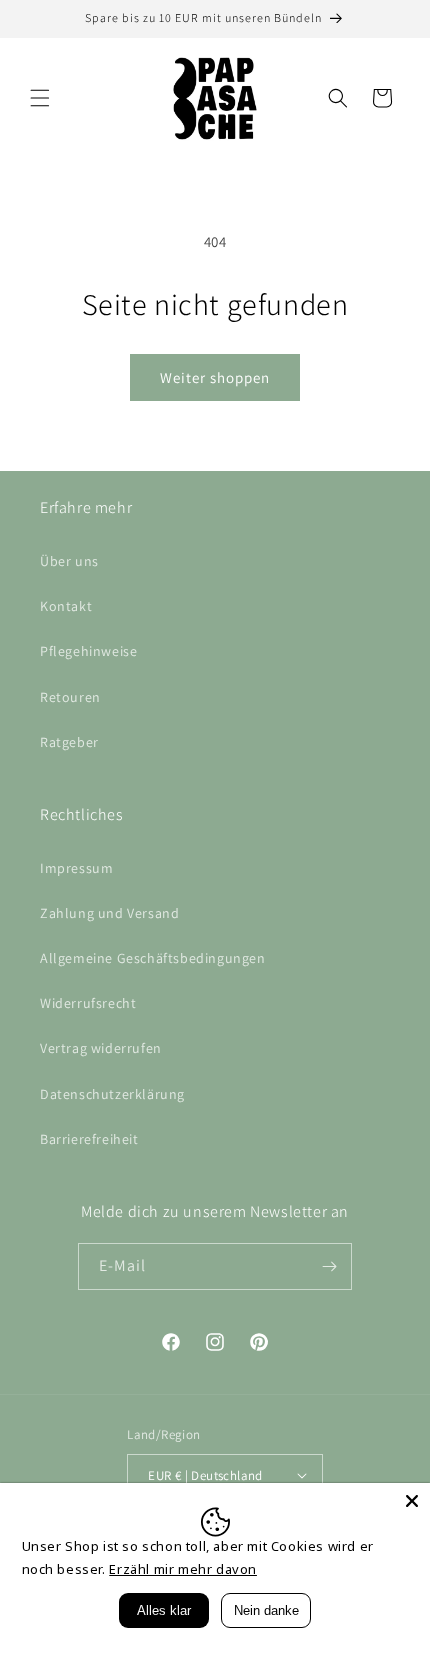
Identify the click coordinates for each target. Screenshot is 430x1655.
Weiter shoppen (215, 377)
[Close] (412, 1501)
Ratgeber (69, 742)
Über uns (69, 561)
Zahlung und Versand (109, 913)
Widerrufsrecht (88, 1003)
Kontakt (66, 606)
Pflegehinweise (88, 651)
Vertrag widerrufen (101, 1048)
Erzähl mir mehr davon (183, 1569)
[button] (40, 98)
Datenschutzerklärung (112, 1094)
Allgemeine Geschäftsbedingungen (153, 958)
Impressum (76, 868)
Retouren (70, 697)
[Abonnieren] (329, 1266)
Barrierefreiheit (89, 1139)
